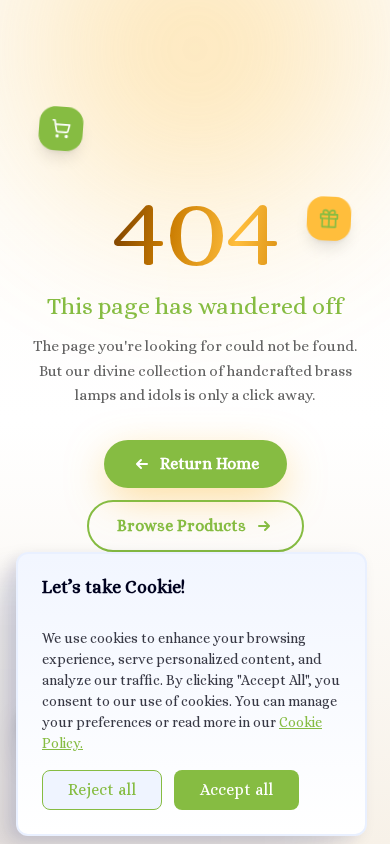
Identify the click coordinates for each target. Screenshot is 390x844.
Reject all (102, 789)
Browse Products (181, 525)
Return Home (209, 463)
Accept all (236, 789)
